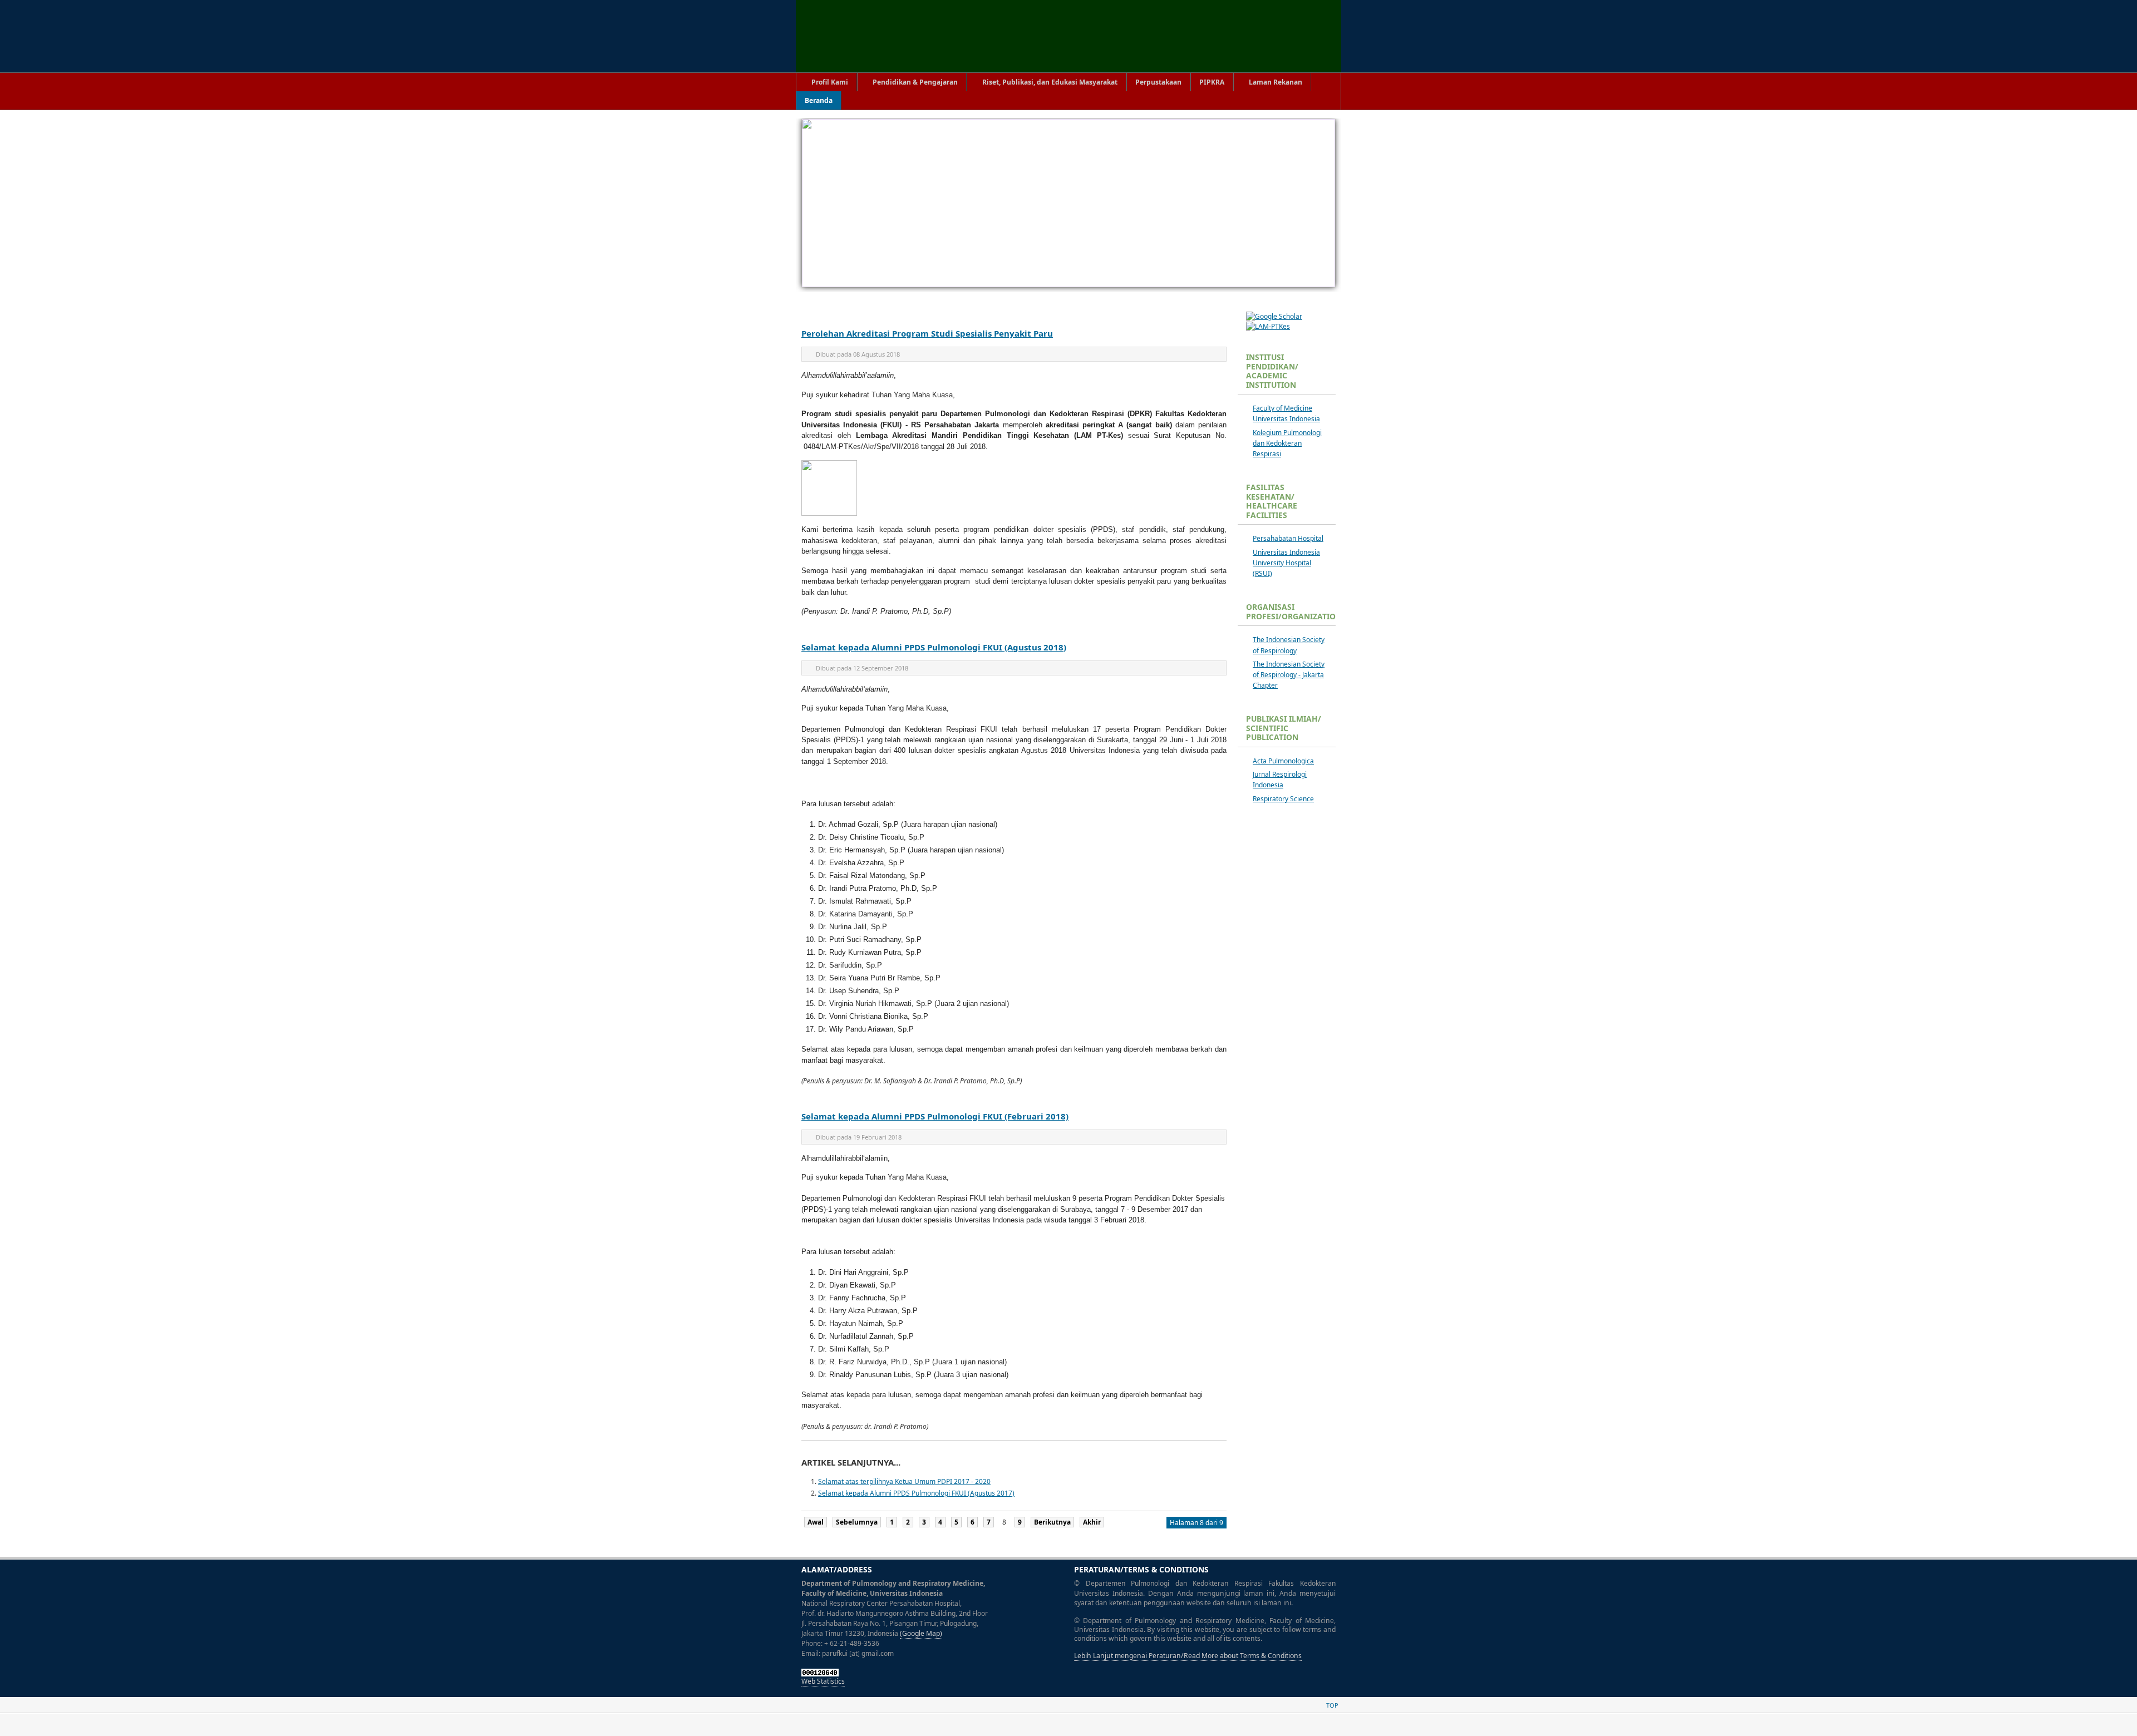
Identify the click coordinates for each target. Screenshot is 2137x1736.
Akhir (1092, 1522)
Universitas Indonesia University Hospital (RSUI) (1286, 563)
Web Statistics (823, 1681)
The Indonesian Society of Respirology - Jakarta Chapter (1289, 675)
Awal (816, 1522)
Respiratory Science (1283, 799)
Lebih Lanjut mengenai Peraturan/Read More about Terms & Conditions (1188, 1656)
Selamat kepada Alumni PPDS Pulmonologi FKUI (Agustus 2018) (934, 647)
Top (1332, 1705)
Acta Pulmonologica (1283, 761)
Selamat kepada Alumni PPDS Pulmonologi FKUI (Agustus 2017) (916, 1493)
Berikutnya (1052, 1522)
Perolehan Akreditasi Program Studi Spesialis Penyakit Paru (927, 333)
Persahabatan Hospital (1288, 538)
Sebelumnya (857, 1522)
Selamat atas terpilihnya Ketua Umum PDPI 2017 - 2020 (904, 1481)
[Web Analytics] (820, 1674)
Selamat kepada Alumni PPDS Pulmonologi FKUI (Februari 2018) (935, 1116)
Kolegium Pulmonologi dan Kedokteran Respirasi (1287, 443)
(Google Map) (921, 1633)
